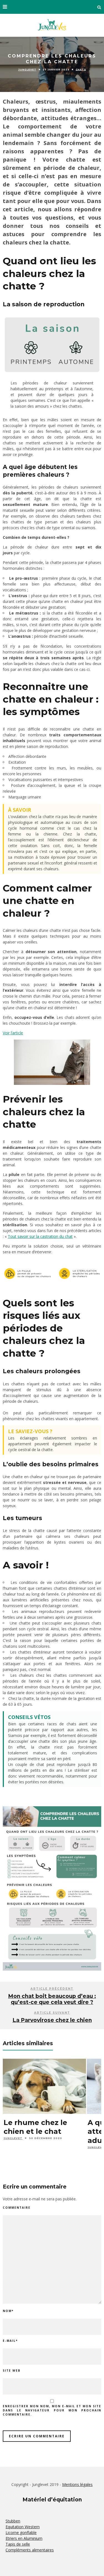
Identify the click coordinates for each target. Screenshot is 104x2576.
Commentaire (17, 2208)
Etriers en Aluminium (24, 2538)
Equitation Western (23, 2527)
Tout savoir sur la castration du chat (40, 1236)
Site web (12, 2371)
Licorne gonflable (21, 2533)
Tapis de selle (18, 2544)
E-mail (10, 2341)
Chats (81, 70)
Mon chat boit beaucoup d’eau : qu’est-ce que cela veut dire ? (52, 1999)
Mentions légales (77, 2484)
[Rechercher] (99, 7)
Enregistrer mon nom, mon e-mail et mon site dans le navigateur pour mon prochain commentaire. (52, 2410)
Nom (8, 2311)
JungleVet (27, 70)
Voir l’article (13, 1033)
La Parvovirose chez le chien (52, 2020)
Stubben (13, 2521)
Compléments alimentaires (30, 2550)
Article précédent (52, 1989)
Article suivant (52, 2013)
